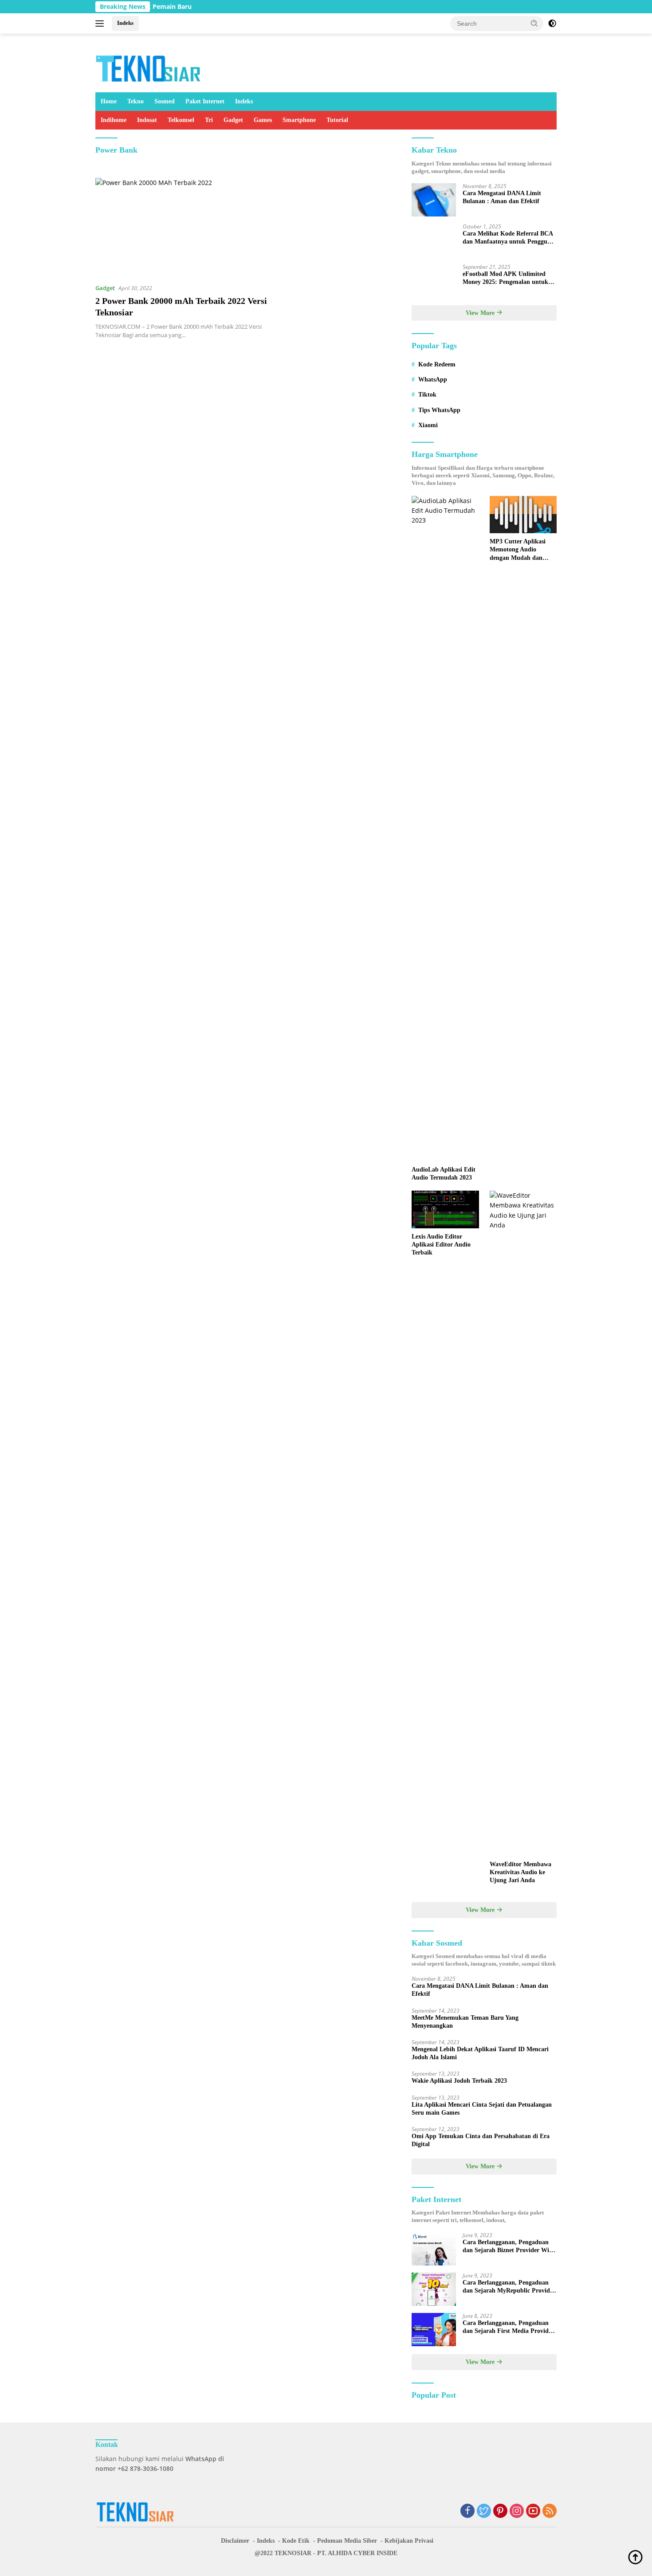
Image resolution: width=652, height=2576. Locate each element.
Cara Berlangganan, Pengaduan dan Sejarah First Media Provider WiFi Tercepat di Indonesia (508, 2327)
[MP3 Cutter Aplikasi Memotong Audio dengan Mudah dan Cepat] (523, 515)
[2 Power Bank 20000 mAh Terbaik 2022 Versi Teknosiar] (183, 227)
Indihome (114, 120)
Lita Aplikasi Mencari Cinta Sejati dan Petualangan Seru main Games (482, 2109)
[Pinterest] (500, 2511)
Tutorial (337, 120)
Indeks (125, 23)
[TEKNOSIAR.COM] (149, 67)
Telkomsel (181, 120)
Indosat (147, 120)
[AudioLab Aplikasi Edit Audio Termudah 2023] (445, 829)
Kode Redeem (437, 364)
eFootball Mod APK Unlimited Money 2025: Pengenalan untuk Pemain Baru (505, 278)
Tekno (136, 101)
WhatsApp (433, 380)
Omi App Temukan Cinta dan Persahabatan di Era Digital (481, 2140)
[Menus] (101, 24)
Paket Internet (205, 101)
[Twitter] (484, 2511)
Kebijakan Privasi (409, 2541)
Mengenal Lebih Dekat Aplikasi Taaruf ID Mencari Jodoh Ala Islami (480, 2053)
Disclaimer (235, 2541)
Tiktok (427, 395)
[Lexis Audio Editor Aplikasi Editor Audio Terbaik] (445, 1209)
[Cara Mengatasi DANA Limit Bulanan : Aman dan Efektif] (434, 200)
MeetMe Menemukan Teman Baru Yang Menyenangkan (465, 2022)
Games (263, 120)
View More (481, 313)
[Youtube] (533, 2511)
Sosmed (165, 101)
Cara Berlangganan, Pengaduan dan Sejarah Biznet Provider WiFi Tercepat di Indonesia (509, 2247)
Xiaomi (428, 425)
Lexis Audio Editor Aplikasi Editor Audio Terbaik (441, 1245)
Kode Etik (296, 2541)
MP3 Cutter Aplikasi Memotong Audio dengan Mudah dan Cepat (518, 550)
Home (109, 101)
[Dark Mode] (552, 24)
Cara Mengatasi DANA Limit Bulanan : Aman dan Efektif (502, 197)
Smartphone (299, 120)
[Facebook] (467, 2511)
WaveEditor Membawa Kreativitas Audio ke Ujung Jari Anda (520, 1872)
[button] (534, 23)
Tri (209, 120)
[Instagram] (517, 2511)
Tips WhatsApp (439, 410)
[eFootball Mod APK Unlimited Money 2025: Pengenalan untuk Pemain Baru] (434, 281)
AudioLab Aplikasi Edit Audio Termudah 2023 (444, 1174)
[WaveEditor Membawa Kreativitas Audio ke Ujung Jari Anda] (523, 1523)
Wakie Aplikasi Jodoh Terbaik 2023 (459, 2081)
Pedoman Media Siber (347, 2541)
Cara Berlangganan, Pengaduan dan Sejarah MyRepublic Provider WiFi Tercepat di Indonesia (509, 2287)
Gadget (233, 120)
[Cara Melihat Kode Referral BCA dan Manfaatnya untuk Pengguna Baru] (434, 240)
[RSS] (550, 2511)
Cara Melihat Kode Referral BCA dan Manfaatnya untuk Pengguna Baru (508, 238)
